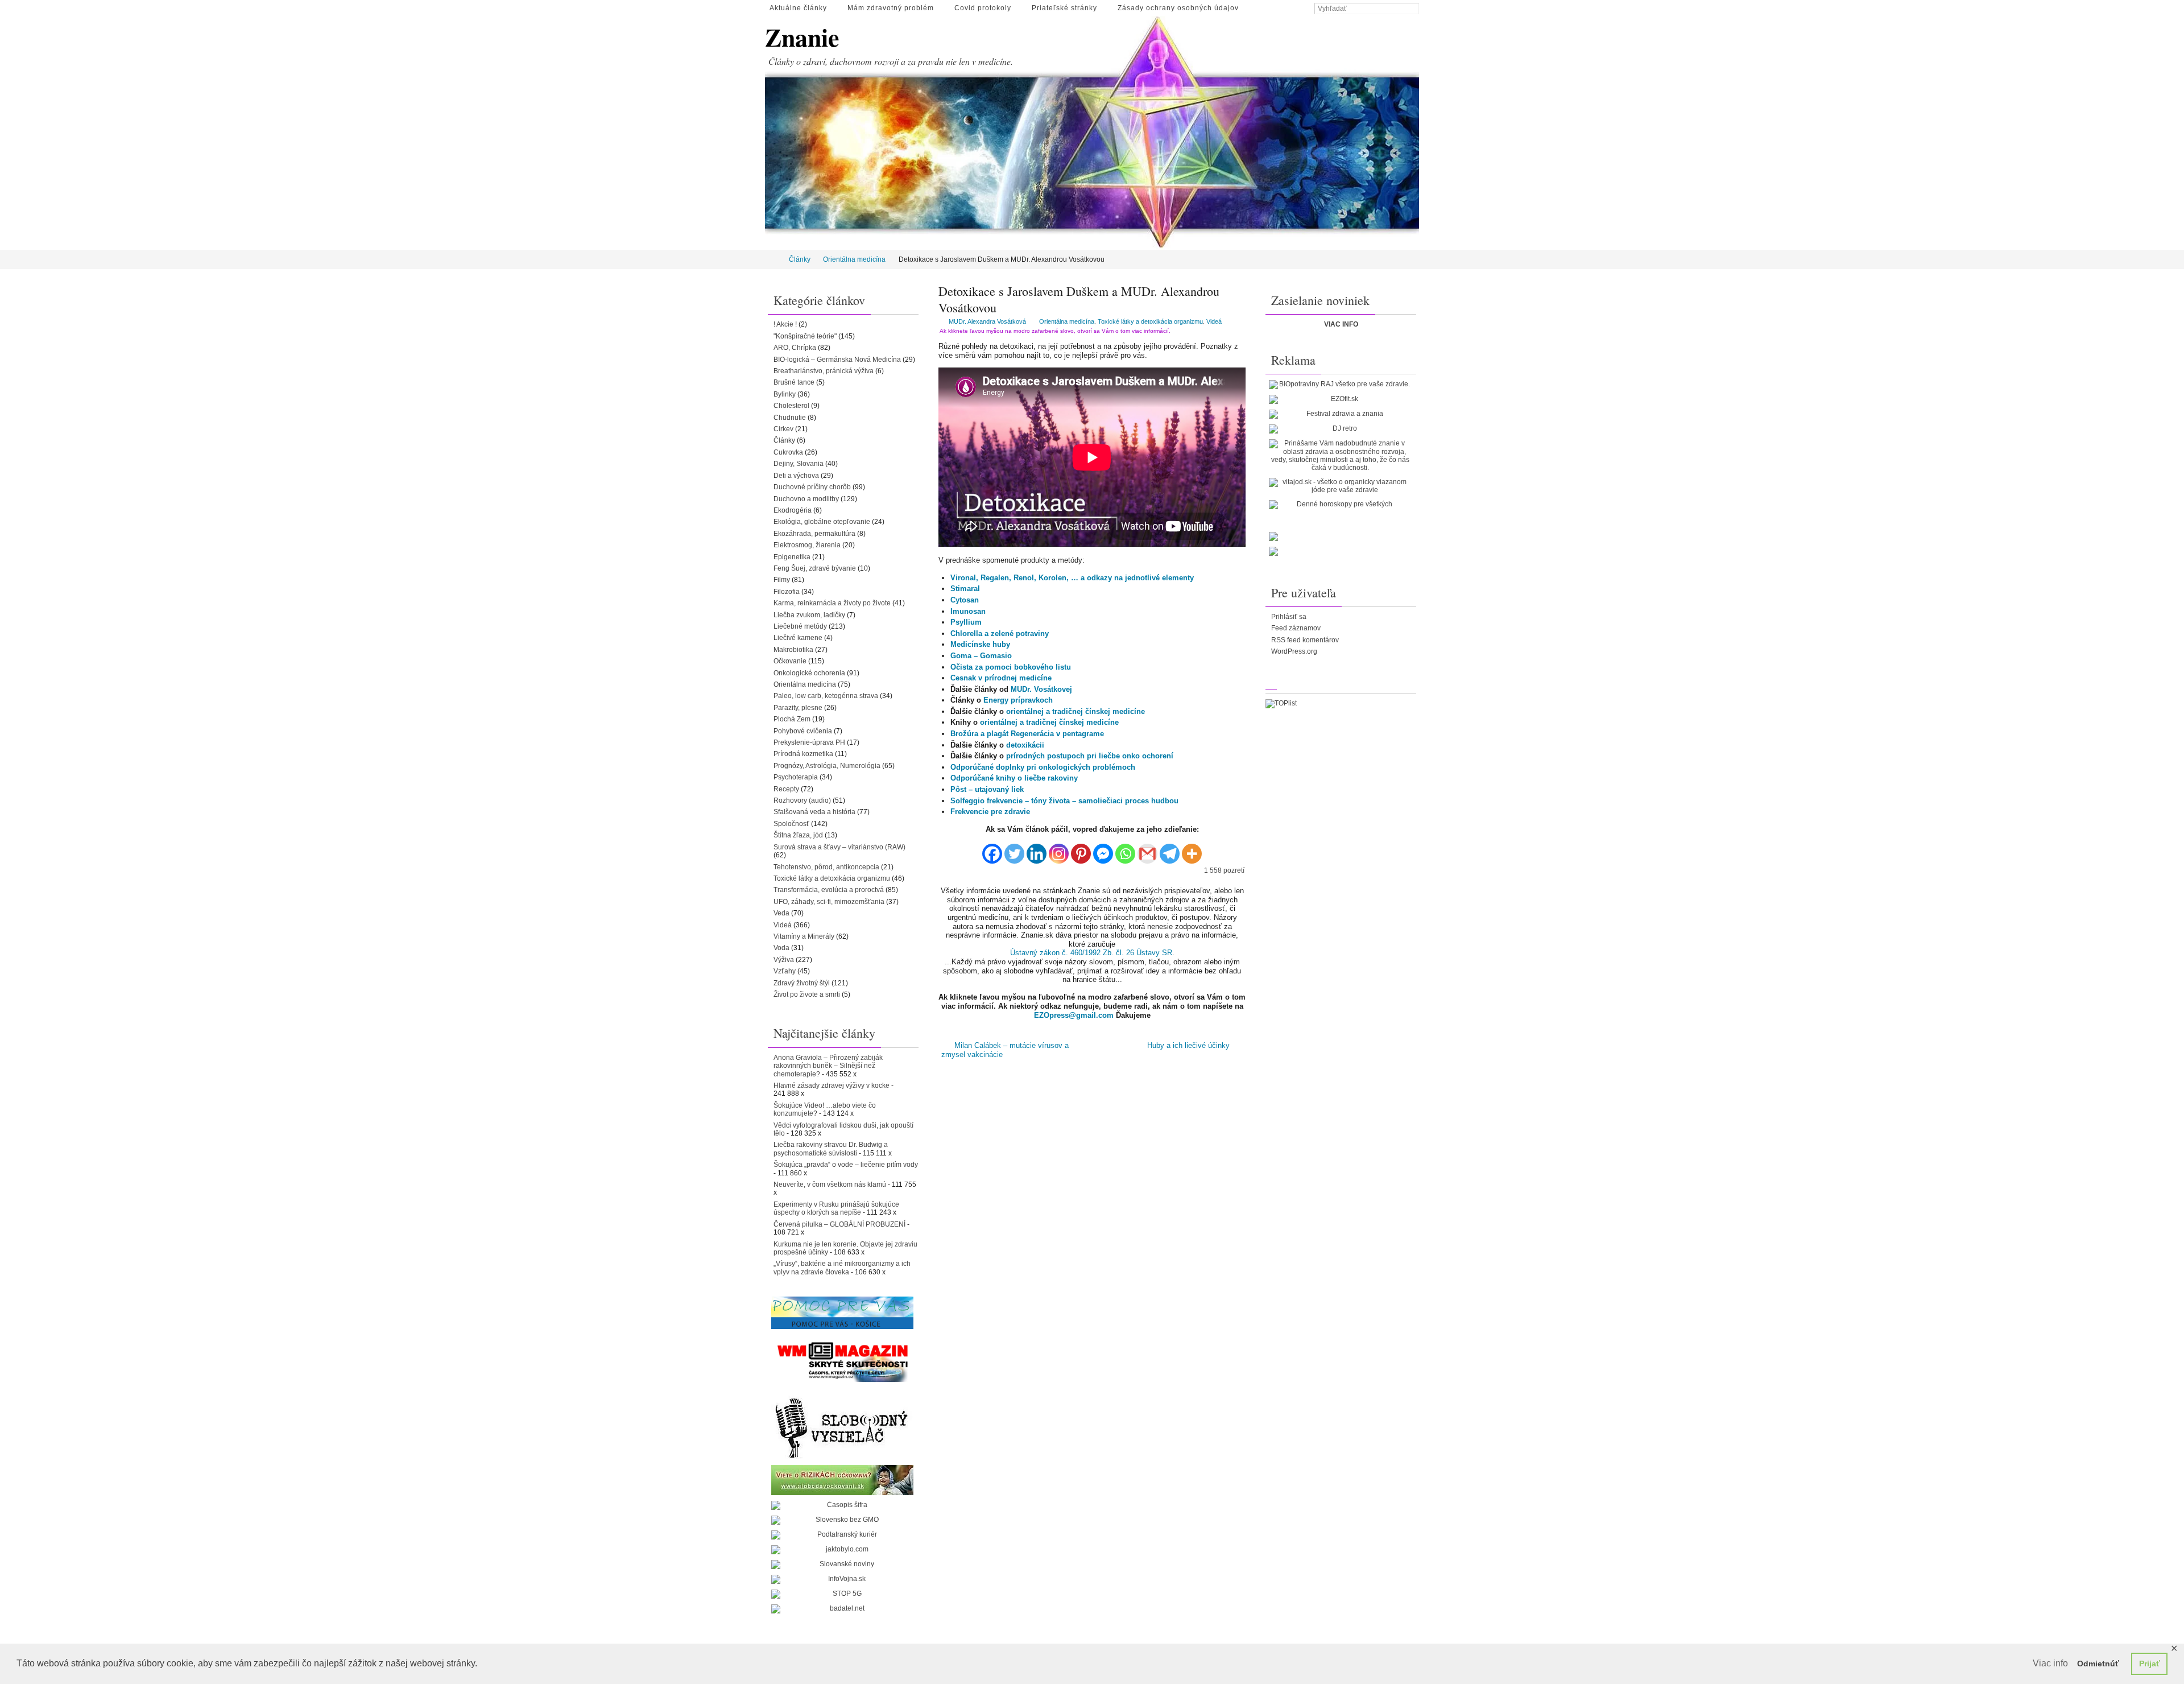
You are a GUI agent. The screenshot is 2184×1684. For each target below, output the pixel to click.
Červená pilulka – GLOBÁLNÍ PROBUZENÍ (839, 1224)
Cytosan (965, 600)
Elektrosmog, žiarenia (807, 545)
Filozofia (787, 592)
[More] (1192, 849)
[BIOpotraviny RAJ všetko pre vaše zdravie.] (1340, 385)
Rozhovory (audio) (802, 800)
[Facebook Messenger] (1103, 849)
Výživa (784, 960)
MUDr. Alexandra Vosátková (987, 321)
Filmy (782, 580)
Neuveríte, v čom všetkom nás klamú (830, 1184)
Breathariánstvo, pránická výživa (824, 371)
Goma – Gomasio (981, 656)
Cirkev (783, 429)
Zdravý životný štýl (802, 983)
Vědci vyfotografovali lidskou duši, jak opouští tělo (843, 1129)
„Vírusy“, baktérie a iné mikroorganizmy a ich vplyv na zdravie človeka (842, 1268)
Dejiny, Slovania (799, 464)
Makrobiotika (793, 650)
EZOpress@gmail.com (1074, 1015)
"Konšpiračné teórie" (805, 336)
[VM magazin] (842, 1361)
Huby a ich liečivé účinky (1190, 1045)
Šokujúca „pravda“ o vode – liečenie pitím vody (846, 1165)
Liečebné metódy (800, 626)
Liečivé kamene (798, 638)
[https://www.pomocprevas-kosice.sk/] (842, 1312)
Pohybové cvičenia (803, 731)
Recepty (786, 789)
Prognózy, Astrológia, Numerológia (827, 766)
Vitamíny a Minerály (804, 936)
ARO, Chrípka (795, 348)
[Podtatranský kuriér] (842, 1535)
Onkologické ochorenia (809, 673)
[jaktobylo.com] (842, 1550)
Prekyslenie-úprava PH (809, 742)
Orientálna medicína (854, 259)
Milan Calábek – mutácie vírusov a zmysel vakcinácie (1005, 1050)
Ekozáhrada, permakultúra (814, 534)
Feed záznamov (1296, 628)
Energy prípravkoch (1018, 700)
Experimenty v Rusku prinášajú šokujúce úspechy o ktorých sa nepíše (836, 1208)
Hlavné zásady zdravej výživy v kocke (832, 1085)
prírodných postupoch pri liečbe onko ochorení (1090, 756)
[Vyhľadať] (1413, 9)
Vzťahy (785, 971)
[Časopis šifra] (842, 1505)
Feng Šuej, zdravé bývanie (815, 568)
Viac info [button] (2050, 1663)
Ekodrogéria (793, 510)
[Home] (773, 259)
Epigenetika (792, 557)
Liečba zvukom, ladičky (809, 615)
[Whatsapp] (1125, 849)
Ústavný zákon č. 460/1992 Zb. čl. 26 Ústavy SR (1091, 953)
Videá (1214, 321)
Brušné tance (794, 382)
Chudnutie (790, 418)
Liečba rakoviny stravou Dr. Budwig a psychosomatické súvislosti (831, 1149)
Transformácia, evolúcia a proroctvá (829, 890)
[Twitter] (1014, 849)
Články (800, 259)
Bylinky (785, 394)
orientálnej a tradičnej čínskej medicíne (1076, 711)
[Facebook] (992, 849)
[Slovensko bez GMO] (842, 1520)
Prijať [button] (2150, 1664)
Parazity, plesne (798, 708)
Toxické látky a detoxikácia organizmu (1150, 321)
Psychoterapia (796, 777)
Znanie (802, 37)
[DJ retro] (1340, 429)
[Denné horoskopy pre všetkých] (1340, 505)
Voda (781, 948)
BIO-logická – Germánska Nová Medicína (837, 360)
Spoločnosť (791, 824)
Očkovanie (790, 661)
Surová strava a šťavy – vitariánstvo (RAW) (839, 847)
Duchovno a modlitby (806, 499)
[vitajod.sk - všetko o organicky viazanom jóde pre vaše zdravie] (1340, 486)
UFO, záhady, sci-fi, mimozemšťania (829, 902)
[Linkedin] (1037, 849)
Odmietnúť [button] (2098, 1664)
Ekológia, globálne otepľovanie (822, 522)
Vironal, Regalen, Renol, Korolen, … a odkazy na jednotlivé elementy (1072, 578)
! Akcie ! (785, 324)
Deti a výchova (796, 476)
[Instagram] (1059, 849)
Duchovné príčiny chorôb (812, 487)
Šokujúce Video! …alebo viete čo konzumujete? (825, 1109)
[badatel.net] (842, 1609)
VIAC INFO (1341, 324)
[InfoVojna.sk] (842, 1579)
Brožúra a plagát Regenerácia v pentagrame (1027, 734)
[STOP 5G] (842, 1594)
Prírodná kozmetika (803, 754)
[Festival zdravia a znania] (1340, 414)
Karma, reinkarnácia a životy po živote (832, 603)
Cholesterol (791, 406)
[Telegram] (1170, 849)
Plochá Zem (792, 719)
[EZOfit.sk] (1340, 399)
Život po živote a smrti (807, 994)
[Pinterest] (1081, 849)
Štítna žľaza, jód (798, 835)
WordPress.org (1294, 651)
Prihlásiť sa (1289, 617)
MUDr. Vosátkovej (1041, 689)
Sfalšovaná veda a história (814, 812)
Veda (781, 913)
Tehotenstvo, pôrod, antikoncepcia (826, 867)
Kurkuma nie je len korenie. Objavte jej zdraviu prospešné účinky (845, 1248)
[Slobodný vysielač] (842, 1426)
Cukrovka (788, 452)
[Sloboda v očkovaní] (842, 1480)
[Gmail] (1147, 849)
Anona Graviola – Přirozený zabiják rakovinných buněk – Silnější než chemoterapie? (828, 1066)
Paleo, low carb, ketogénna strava (826, 696)
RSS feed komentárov (1305, 640)
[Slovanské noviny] (842, 1565)
